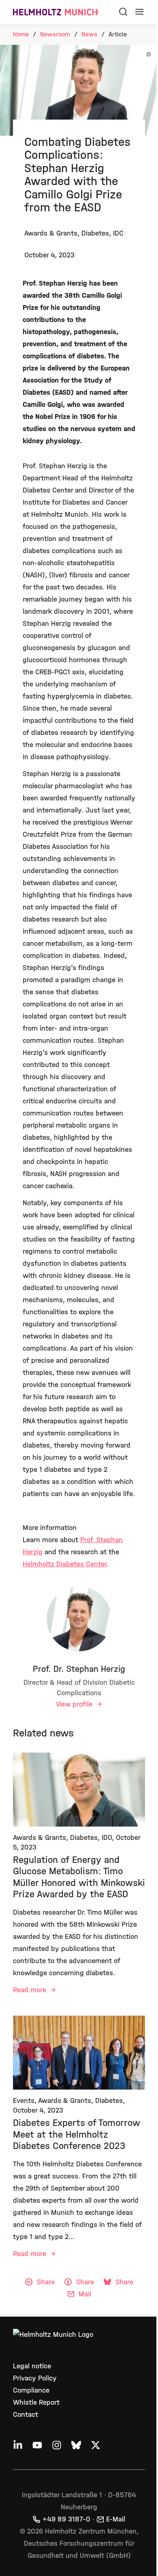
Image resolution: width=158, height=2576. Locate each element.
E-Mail (116, 2519)
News (89, 34)
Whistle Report (36, 2402)
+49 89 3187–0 (66, 2519)
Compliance (31, 2390)
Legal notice (32, 2366)
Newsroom (55, 34)
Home (21, 34)
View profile (75, 1704)
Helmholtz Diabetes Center (64, 1564)
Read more (31, 1990)
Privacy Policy (35, 2378)
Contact (26, 2415)
